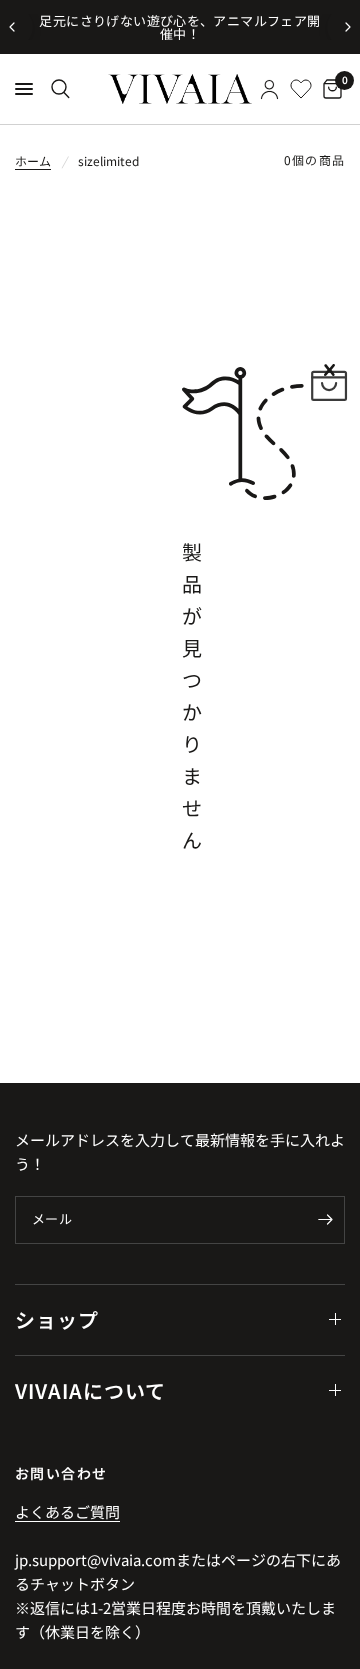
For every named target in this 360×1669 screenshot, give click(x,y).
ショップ (57, 1319)
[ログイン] (269, 89)
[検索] (60, 89)
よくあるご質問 (67, 1511)
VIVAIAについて (90, 1390)
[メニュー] (24, 89)
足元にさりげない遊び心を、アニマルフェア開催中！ (179, 27)
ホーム (33, 160)
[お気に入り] (301, 89)
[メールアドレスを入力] (325, 1220)
